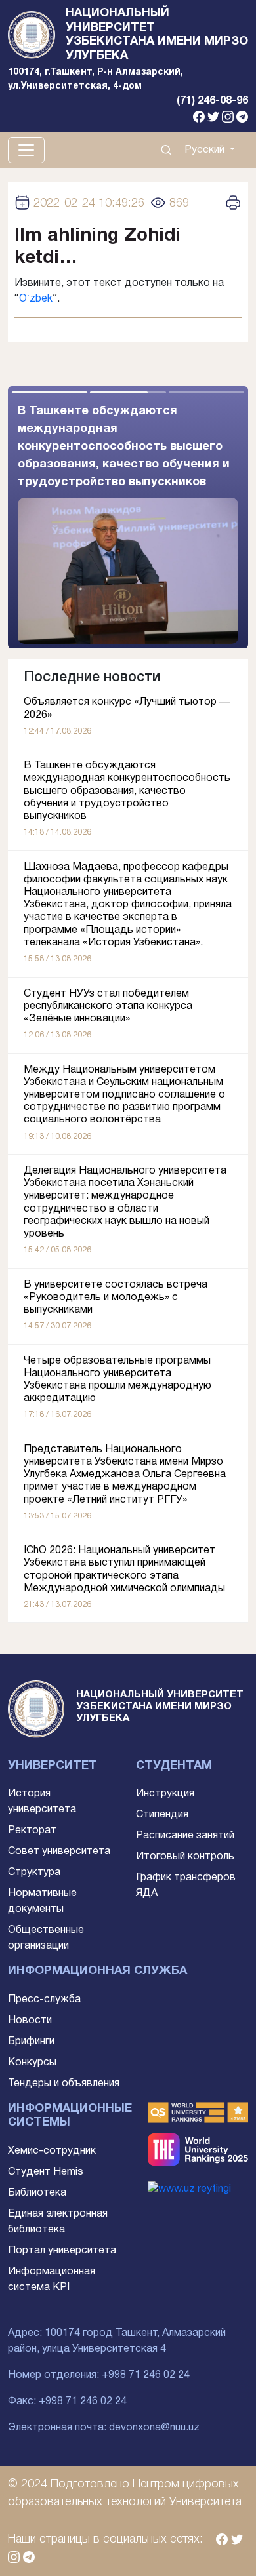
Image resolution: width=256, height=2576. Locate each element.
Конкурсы (32, 2063)
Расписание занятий (185, 1836)
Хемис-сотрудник (52, 2151)
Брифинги (31, 2042)
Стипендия (162, 1815)
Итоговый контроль (185, 1857)
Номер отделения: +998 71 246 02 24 (99, 2375)
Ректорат (32, 1831)
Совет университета (59, 1852)
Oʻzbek (36, 299)
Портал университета (62, 2251)
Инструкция (165, 1794)
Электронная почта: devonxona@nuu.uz (104, 2428)
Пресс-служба (44, 2000)
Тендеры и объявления (64, 2084)
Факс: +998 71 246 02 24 (67, 2402)
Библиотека (37, 2193)
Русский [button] (206, 150)
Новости (30, 2021)
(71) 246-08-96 (212, 101)
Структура (34, 1873)
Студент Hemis (46, 2172)
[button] (188, 517)
